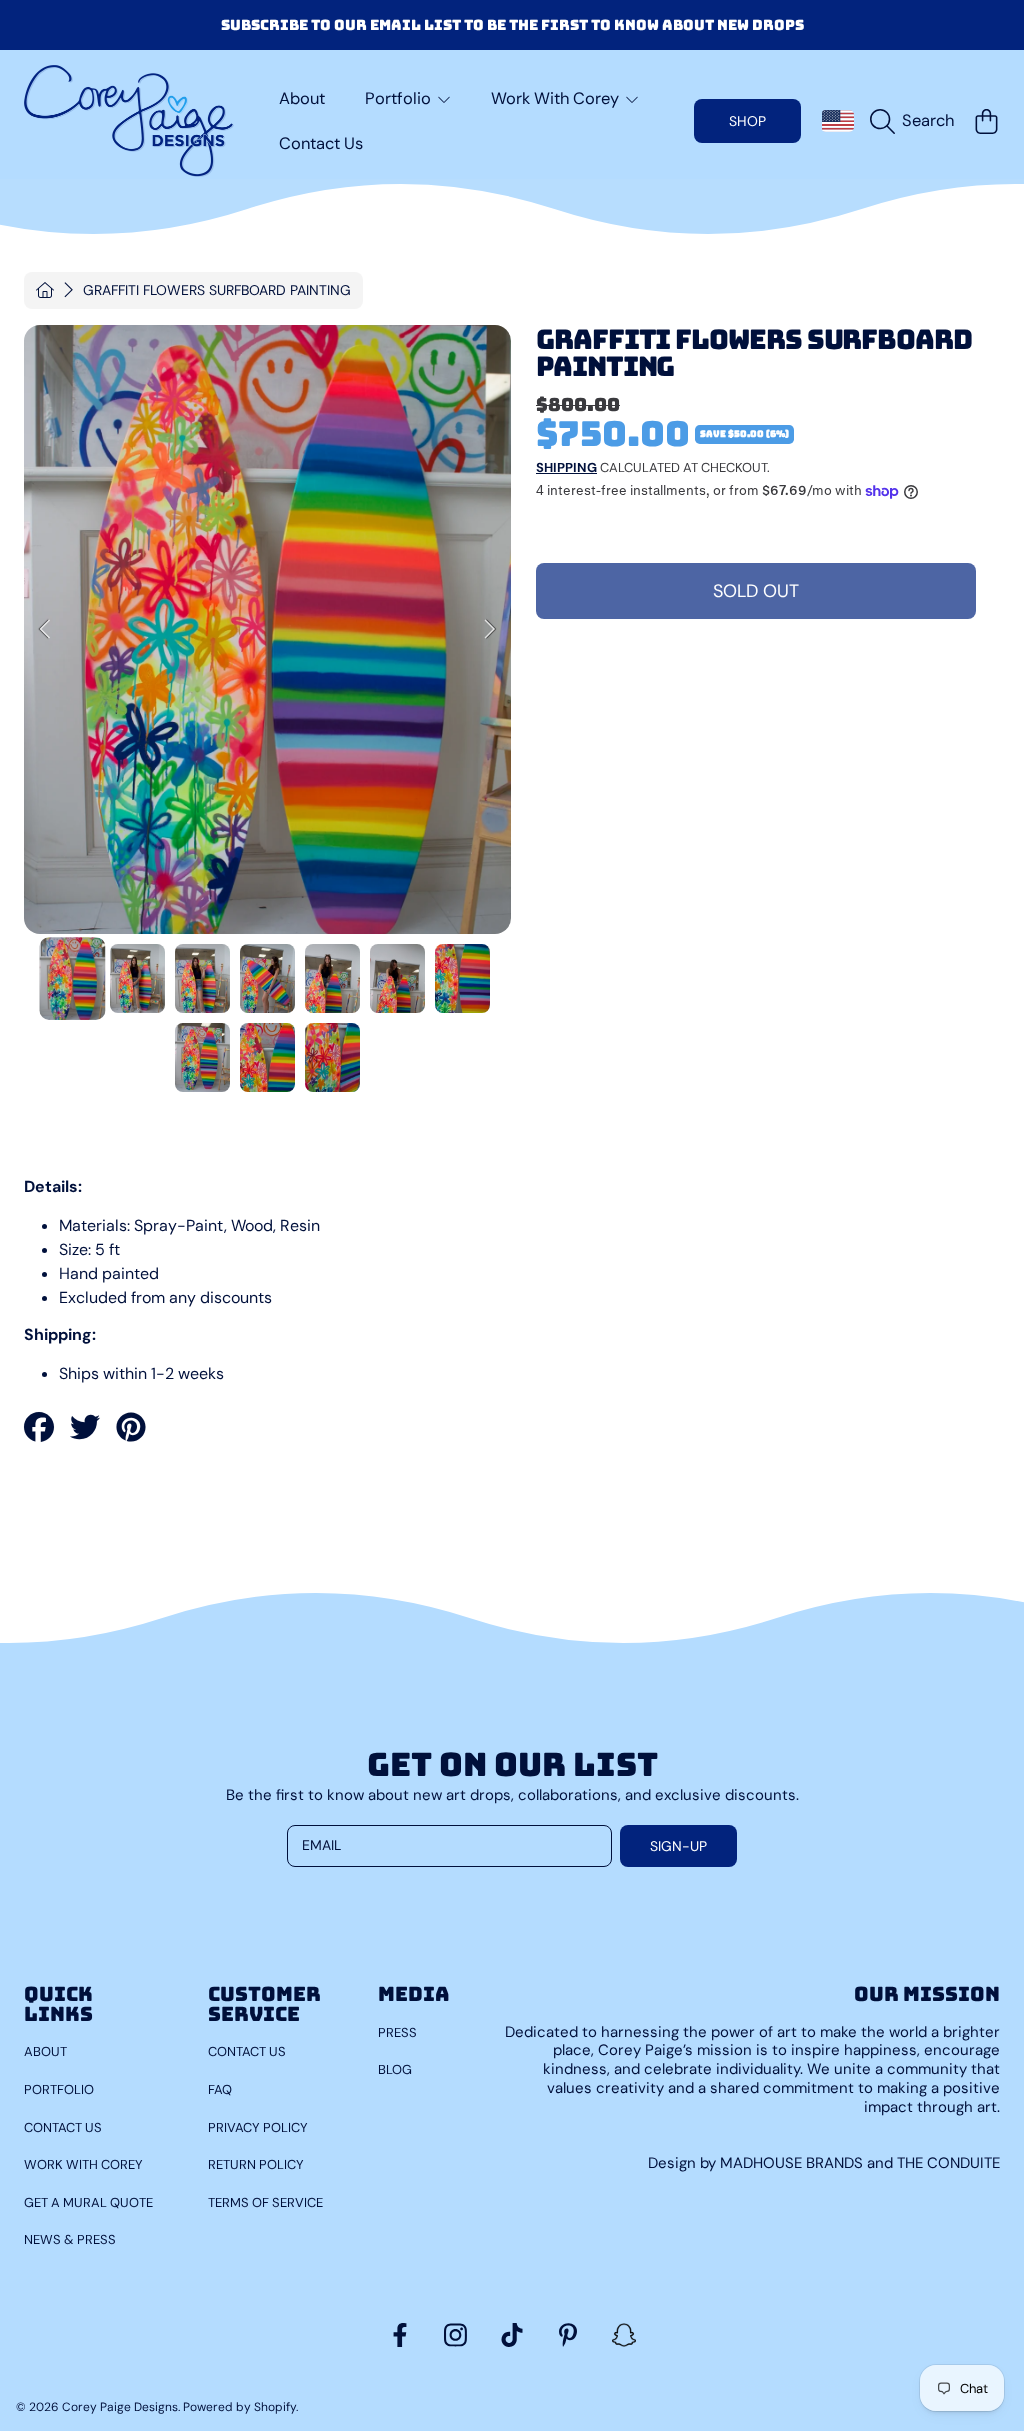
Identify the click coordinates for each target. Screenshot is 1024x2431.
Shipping (566, 468)
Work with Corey (83, 2164)
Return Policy (256, 2164)
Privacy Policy (258, 2127)
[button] (917, 121)
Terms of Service (265, 2202)
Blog (395, 2069)
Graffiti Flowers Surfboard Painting (217, 290)
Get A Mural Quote (88, 2202)
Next (490, 630)
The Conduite (948, 2163)
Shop (747, 121)
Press (397, 2032)
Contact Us (63, 2127)
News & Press (70, 2239)
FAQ (220, 2089)
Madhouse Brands (793, 2163)
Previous (45, 630)
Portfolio (59, 2089)
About (45, 2051)
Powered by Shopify (239, 2407)
